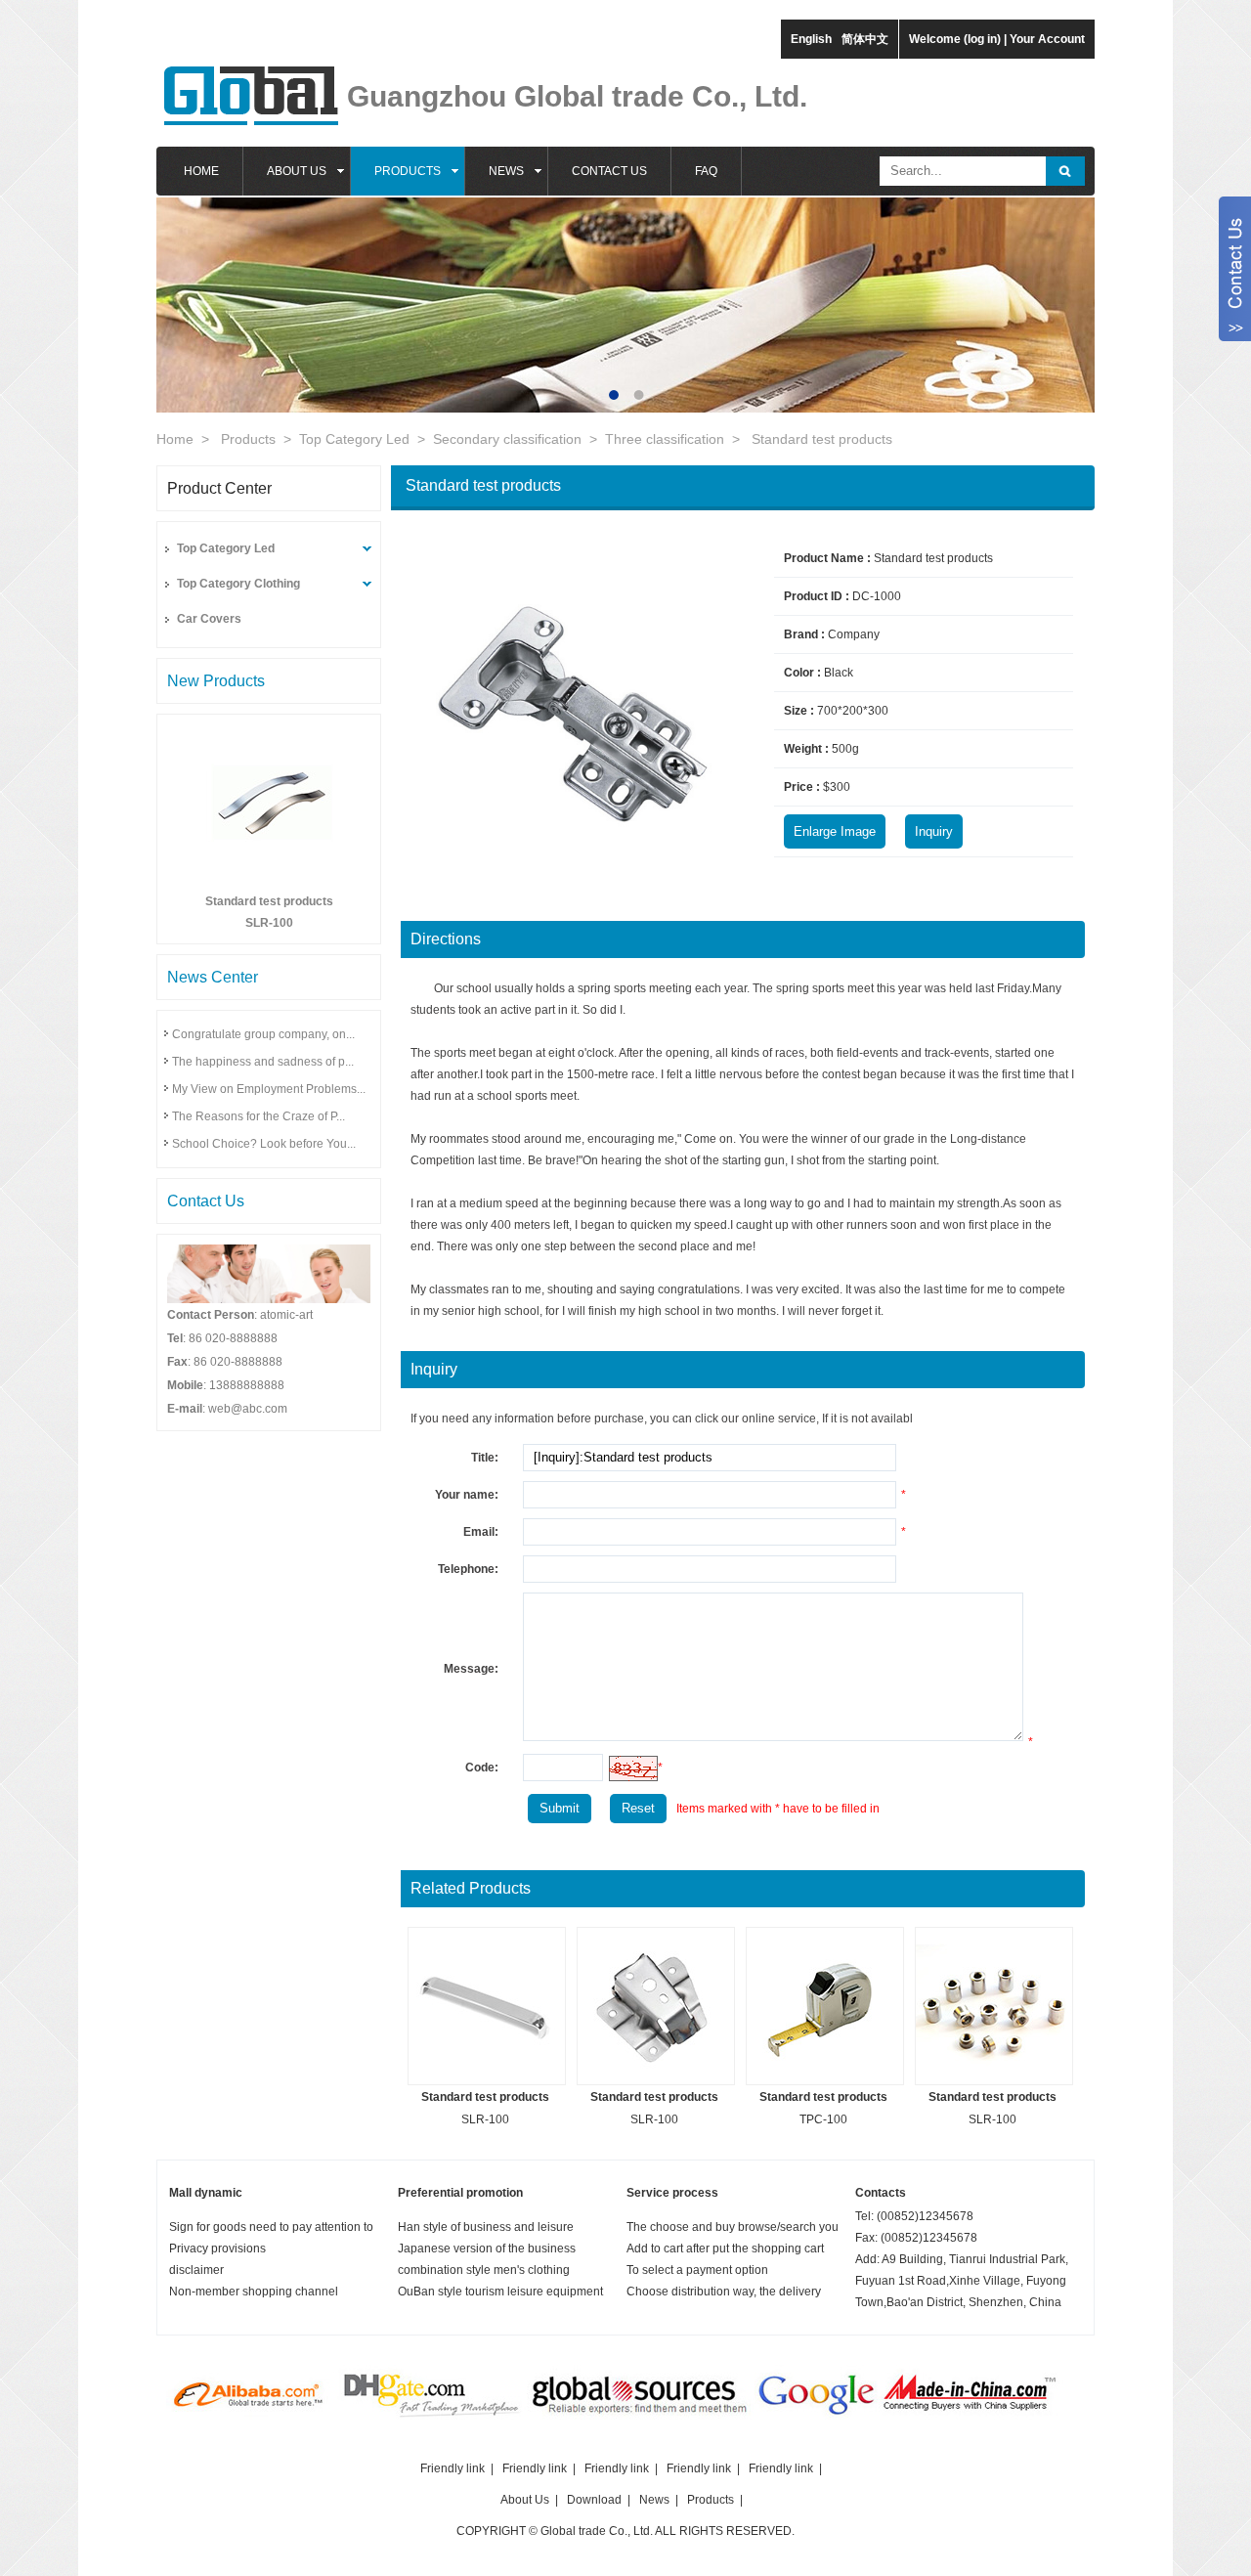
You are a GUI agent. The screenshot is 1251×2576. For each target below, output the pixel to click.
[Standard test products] (269, 877)
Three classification (665, 439)
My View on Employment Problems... (269, 1089)
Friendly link (453, 2468)
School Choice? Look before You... (264, 1144)
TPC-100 (823, 2119)
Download (594, 2500)
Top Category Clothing (238, 584)
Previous (186, 290)
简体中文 (865, 39)
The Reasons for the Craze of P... (259, 1116)
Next (1065, 290)
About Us (525, 2500)
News (654, 2500)
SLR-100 (269, 923)
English (811, 39)
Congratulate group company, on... (263, 1034)
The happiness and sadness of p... (263, 1062)
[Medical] (250, 2420)
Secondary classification (507, 439)
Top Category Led (354, 439)
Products (248, 439)
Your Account (1047, 39)
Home (175, 439)
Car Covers (209, 619)
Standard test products (822, 439)
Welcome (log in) (955, 39)
